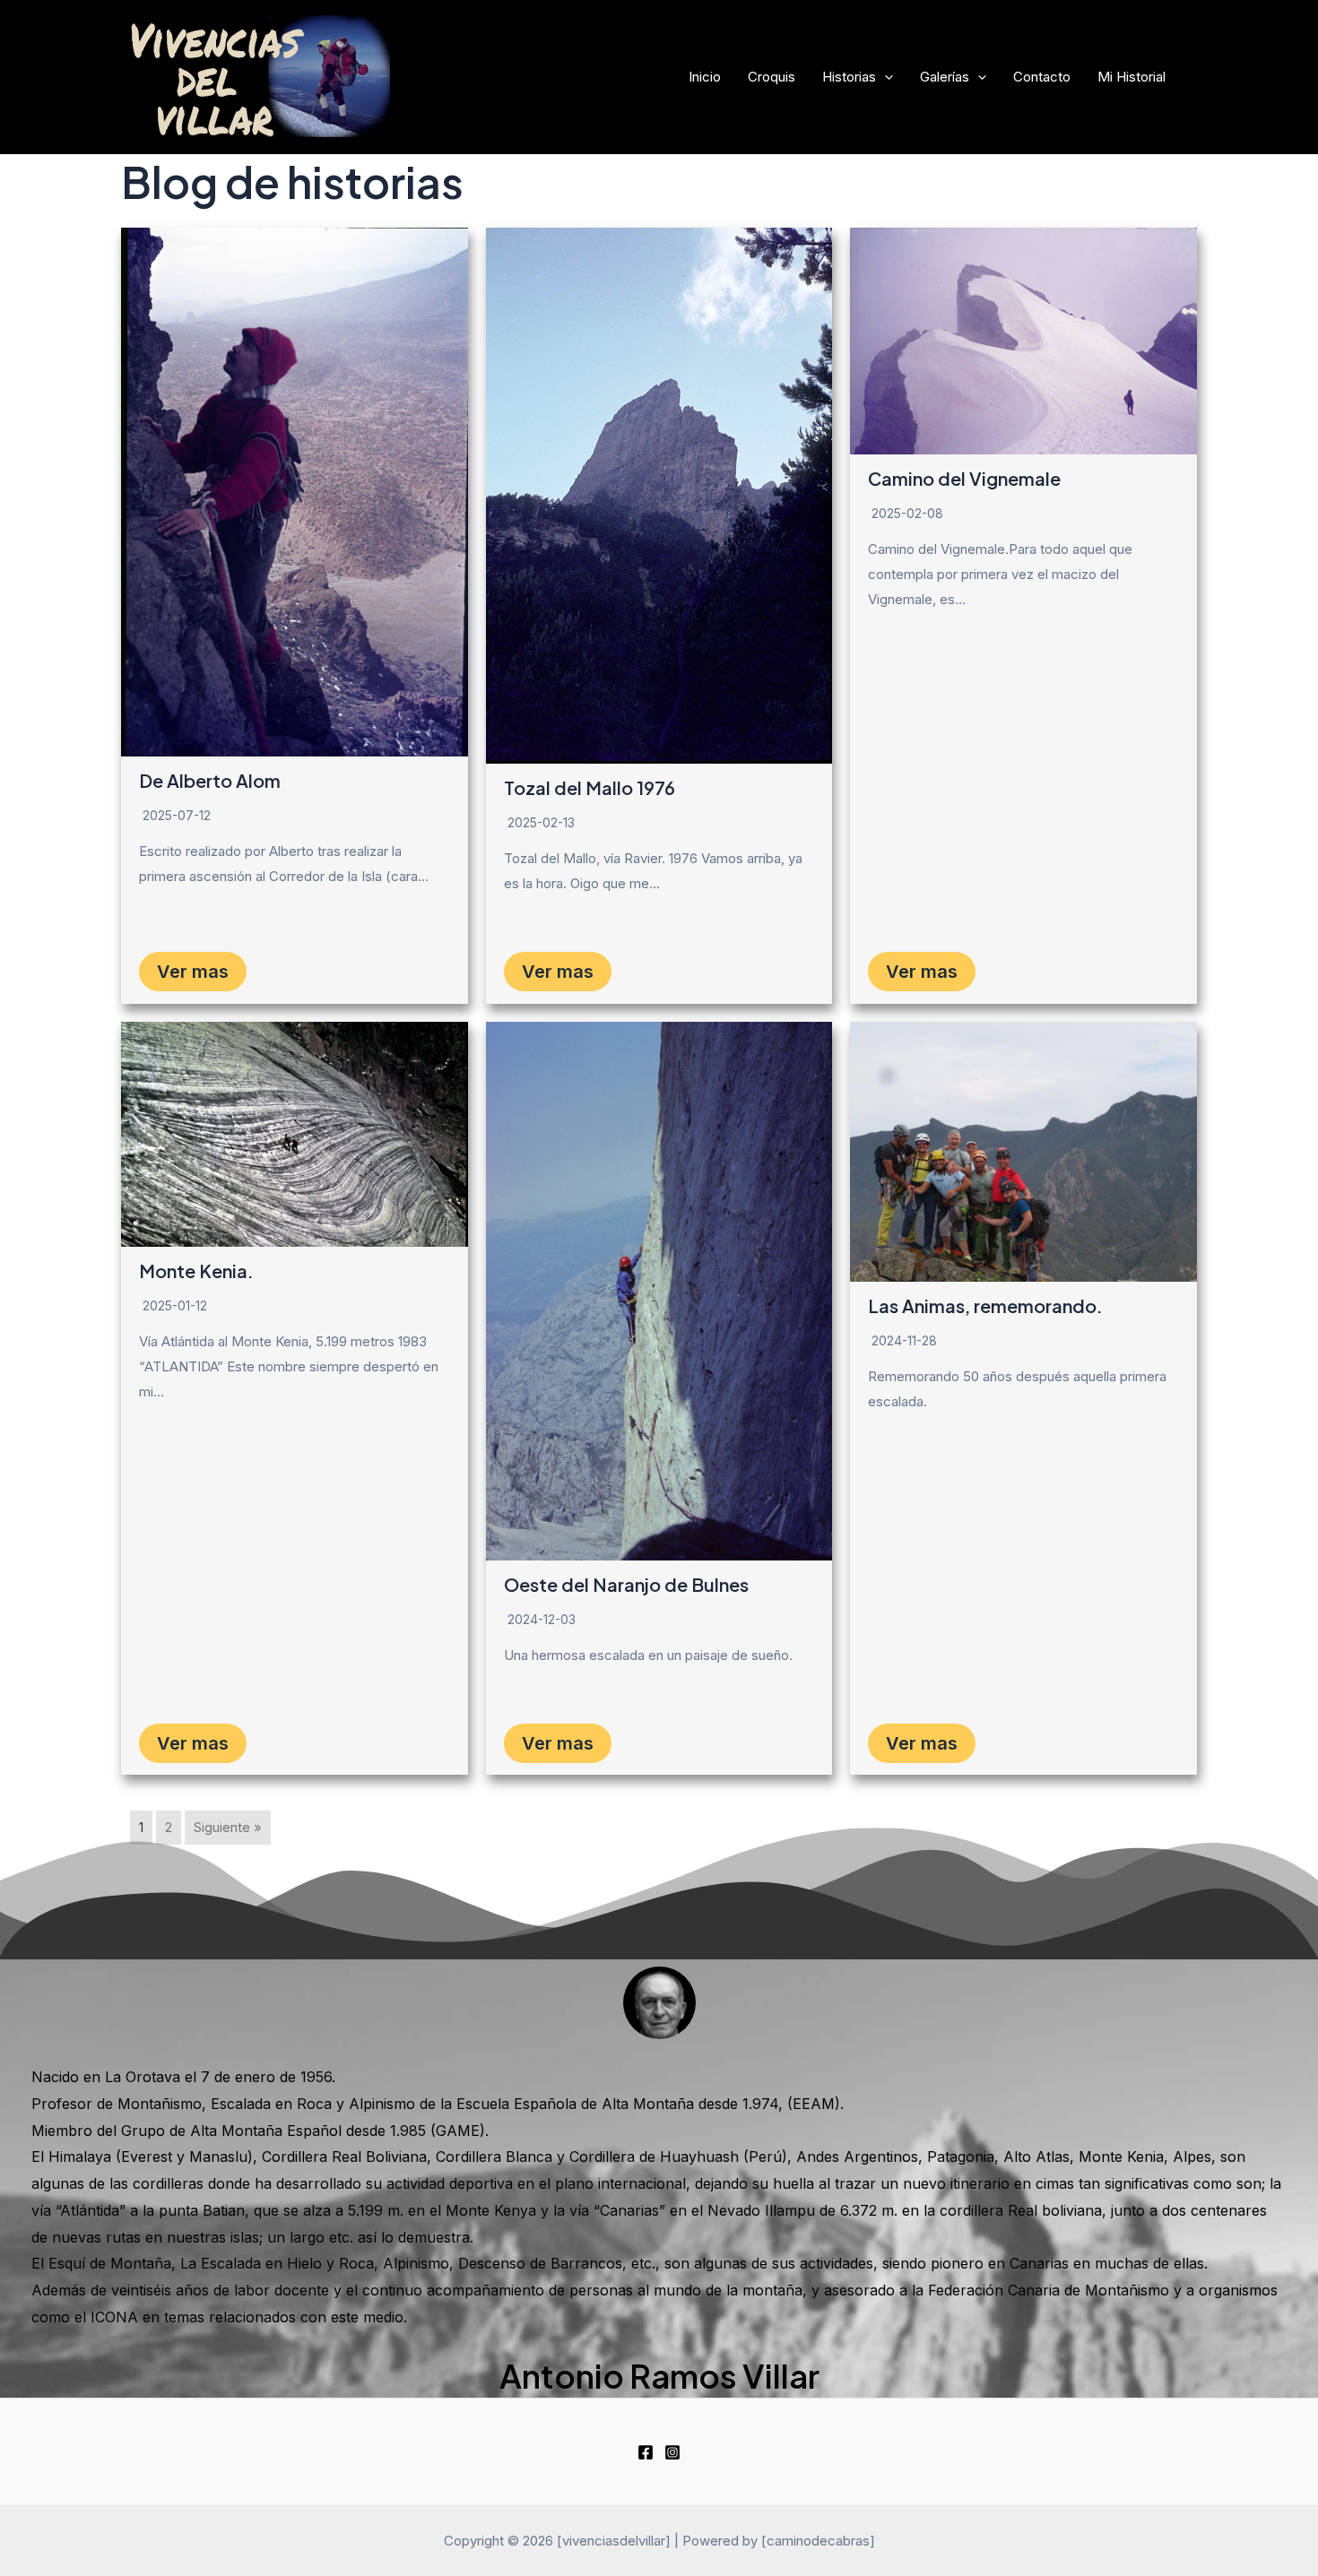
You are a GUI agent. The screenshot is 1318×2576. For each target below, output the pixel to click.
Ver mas (193, 972)
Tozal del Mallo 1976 (590, 787)
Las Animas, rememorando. (985, 1305)
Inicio (705, 77)
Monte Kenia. (196, 1271)
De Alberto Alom (210, 780)
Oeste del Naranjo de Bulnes (626, 1584)
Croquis (772, 77)
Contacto (1042, 77)
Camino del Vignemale (964, 478)
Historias (849, 77)
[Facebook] (646, 2452)
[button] (884, 77)
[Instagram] (672, 2452)
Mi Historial (1132, 77)
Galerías (945, 77)
